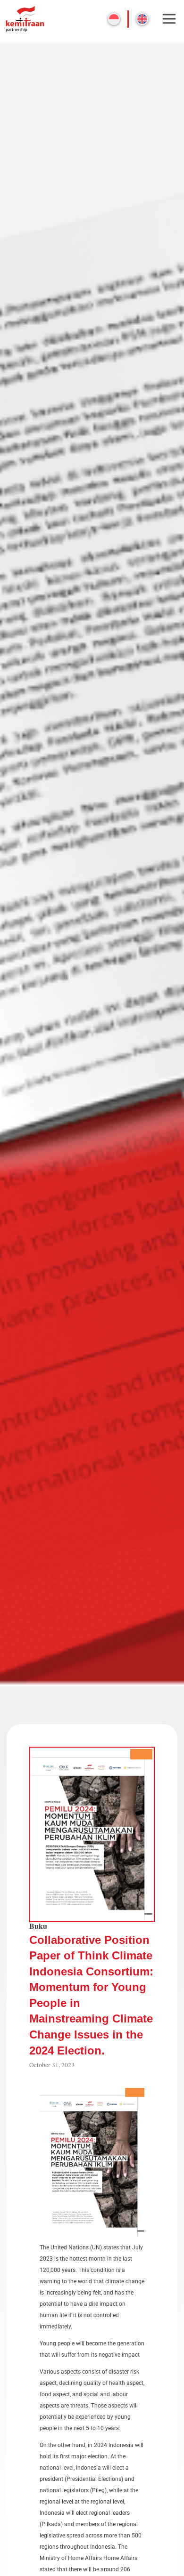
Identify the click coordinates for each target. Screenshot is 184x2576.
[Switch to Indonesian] (114, 19)
